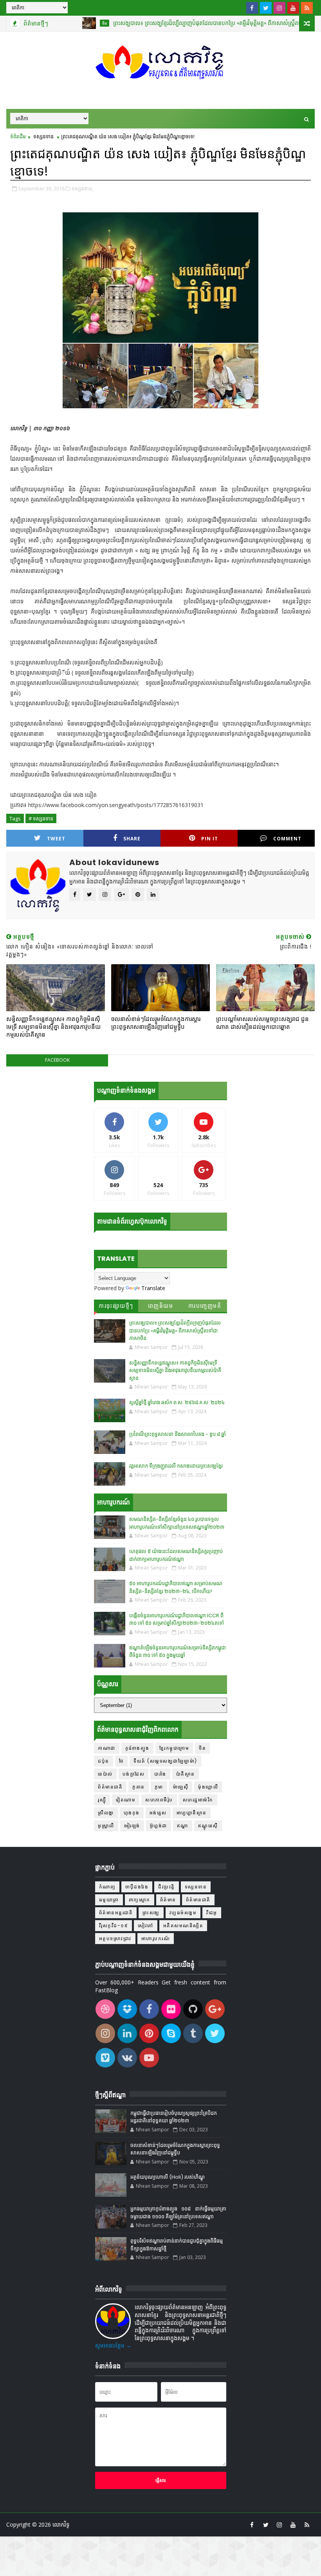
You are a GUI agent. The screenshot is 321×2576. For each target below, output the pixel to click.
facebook (57, 1060)
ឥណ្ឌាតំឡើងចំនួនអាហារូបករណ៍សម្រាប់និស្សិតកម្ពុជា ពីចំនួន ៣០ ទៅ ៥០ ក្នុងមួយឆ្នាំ (178, 1652)
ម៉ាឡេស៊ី (181, 1787)
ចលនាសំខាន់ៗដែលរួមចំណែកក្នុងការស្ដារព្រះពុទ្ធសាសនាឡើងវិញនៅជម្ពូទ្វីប (156, 1023)
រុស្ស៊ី (102, 1800)
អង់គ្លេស (158, 1813)
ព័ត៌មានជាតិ (110, 1787)
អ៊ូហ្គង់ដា (159, 1826)
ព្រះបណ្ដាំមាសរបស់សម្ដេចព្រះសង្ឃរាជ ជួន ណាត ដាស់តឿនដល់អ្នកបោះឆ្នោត (262, 1023)
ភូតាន (139, 1787)
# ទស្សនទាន (41, 818)
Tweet (56, 839)
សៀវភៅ (146, 1925)
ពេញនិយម (161, 1306)
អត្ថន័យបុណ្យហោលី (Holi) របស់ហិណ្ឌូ (168, 2177)
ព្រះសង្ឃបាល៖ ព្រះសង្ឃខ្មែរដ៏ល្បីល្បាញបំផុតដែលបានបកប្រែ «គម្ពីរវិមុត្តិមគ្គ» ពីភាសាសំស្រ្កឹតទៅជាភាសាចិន (185, 23)
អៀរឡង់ (132, 1826)
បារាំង (160, 1774)
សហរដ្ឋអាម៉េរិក (198, 1800)
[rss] (307, 8)
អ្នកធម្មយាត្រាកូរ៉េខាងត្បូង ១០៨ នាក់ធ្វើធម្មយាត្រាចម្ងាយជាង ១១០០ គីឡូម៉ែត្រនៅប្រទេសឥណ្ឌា (178, 2213)
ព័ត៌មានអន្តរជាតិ (116, 1913)
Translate (153, 1288)
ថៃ (122, 1761)
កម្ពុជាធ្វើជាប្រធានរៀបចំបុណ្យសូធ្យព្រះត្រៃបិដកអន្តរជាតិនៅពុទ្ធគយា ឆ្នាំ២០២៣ (174, 2117)
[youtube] (293, 8)
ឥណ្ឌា (183, 1826)
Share (132, 839)
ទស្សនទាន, (82, 188)
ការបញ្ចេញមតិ (205, 1306)
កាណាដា (107, 1748)
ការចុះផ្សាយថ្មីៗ (116, 1306)
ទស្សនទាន (43, 136)
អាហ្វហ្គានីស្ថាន (192, 1813)
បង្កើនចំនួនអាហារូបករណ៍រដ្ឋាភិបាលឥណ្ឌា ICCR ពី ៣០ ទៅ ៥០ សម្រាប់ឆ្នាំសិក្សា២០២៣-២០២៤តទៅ (177, 1619)
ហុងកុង (132, 1813)
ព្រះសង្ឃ (151, 1913)
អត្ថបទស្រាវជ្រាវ (115, 1938)
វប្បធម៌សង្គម (183, 1913)
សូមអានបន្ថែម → (113, 2345)
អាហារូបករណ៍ (156, 1938)
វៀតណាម (126, 1800)
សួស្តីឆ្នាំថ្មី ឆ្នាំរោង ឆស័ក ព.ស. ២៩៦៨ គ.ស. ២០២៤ (177, 1402)
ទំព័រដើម (18, 136)
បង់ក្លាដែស (134, 1774)
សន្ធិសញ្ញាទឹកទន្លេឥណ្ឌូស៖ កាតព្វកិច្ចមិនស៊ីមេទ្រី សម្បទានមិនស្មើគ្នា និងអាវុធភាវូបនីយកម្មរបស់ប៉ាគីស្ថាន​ (53, 1027)
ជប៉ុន (104, 1761)
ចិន (68, 23)
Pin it (210, 839)
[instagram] (280, 8)
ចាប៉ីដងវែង (137, 1887)
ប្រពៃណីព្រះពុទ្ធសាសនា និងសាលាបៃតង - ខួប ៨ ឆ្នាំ (178, 1434)
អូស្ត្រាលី (106, 1826)
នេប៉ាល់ (105, 1774)
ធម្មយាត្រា (109, 1900)
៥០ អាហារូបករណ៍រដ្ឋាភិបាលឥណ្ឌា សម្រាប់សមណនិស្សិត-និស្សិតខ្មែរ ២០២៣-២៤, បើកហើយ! (176, 1587)
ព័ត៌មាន (168, 1900)
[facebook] (252, 8)
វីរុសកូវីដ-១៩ (114, 1925)
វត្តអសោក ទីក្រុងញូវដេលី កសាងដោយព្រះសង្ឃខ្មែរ (176, 1466)
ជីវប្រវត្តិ (167, 1887)
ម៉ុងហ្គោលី (208, 1787)
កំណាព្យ (107, 1887)
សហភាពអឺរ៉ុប (159, 1800)
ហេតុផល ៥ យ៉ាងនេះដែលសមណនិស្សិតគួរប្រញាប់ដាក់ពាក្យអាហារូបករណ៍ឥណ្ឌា (176, 1555)
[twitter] (266, 8)
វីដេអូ (212, 1913)
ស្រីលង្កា (106, 1813)
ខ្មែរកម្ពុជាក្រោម (174, 1748)
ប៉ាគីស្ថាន (186, 1774)
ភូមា (159, 1787)
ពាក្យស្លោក (140, 1900)
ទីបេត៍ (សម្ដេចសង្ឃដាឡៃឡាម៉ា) (165, 1761)
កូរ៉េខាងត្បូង (137, 1748)
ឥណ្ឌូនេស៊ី (208, 1826)
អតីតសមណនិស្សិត (183, 1925)
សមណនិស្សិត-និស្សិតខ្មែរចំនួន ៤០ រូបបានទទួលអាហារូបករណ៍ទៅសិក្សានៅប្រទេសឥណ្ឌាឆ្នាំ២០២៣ (177, 1523)
